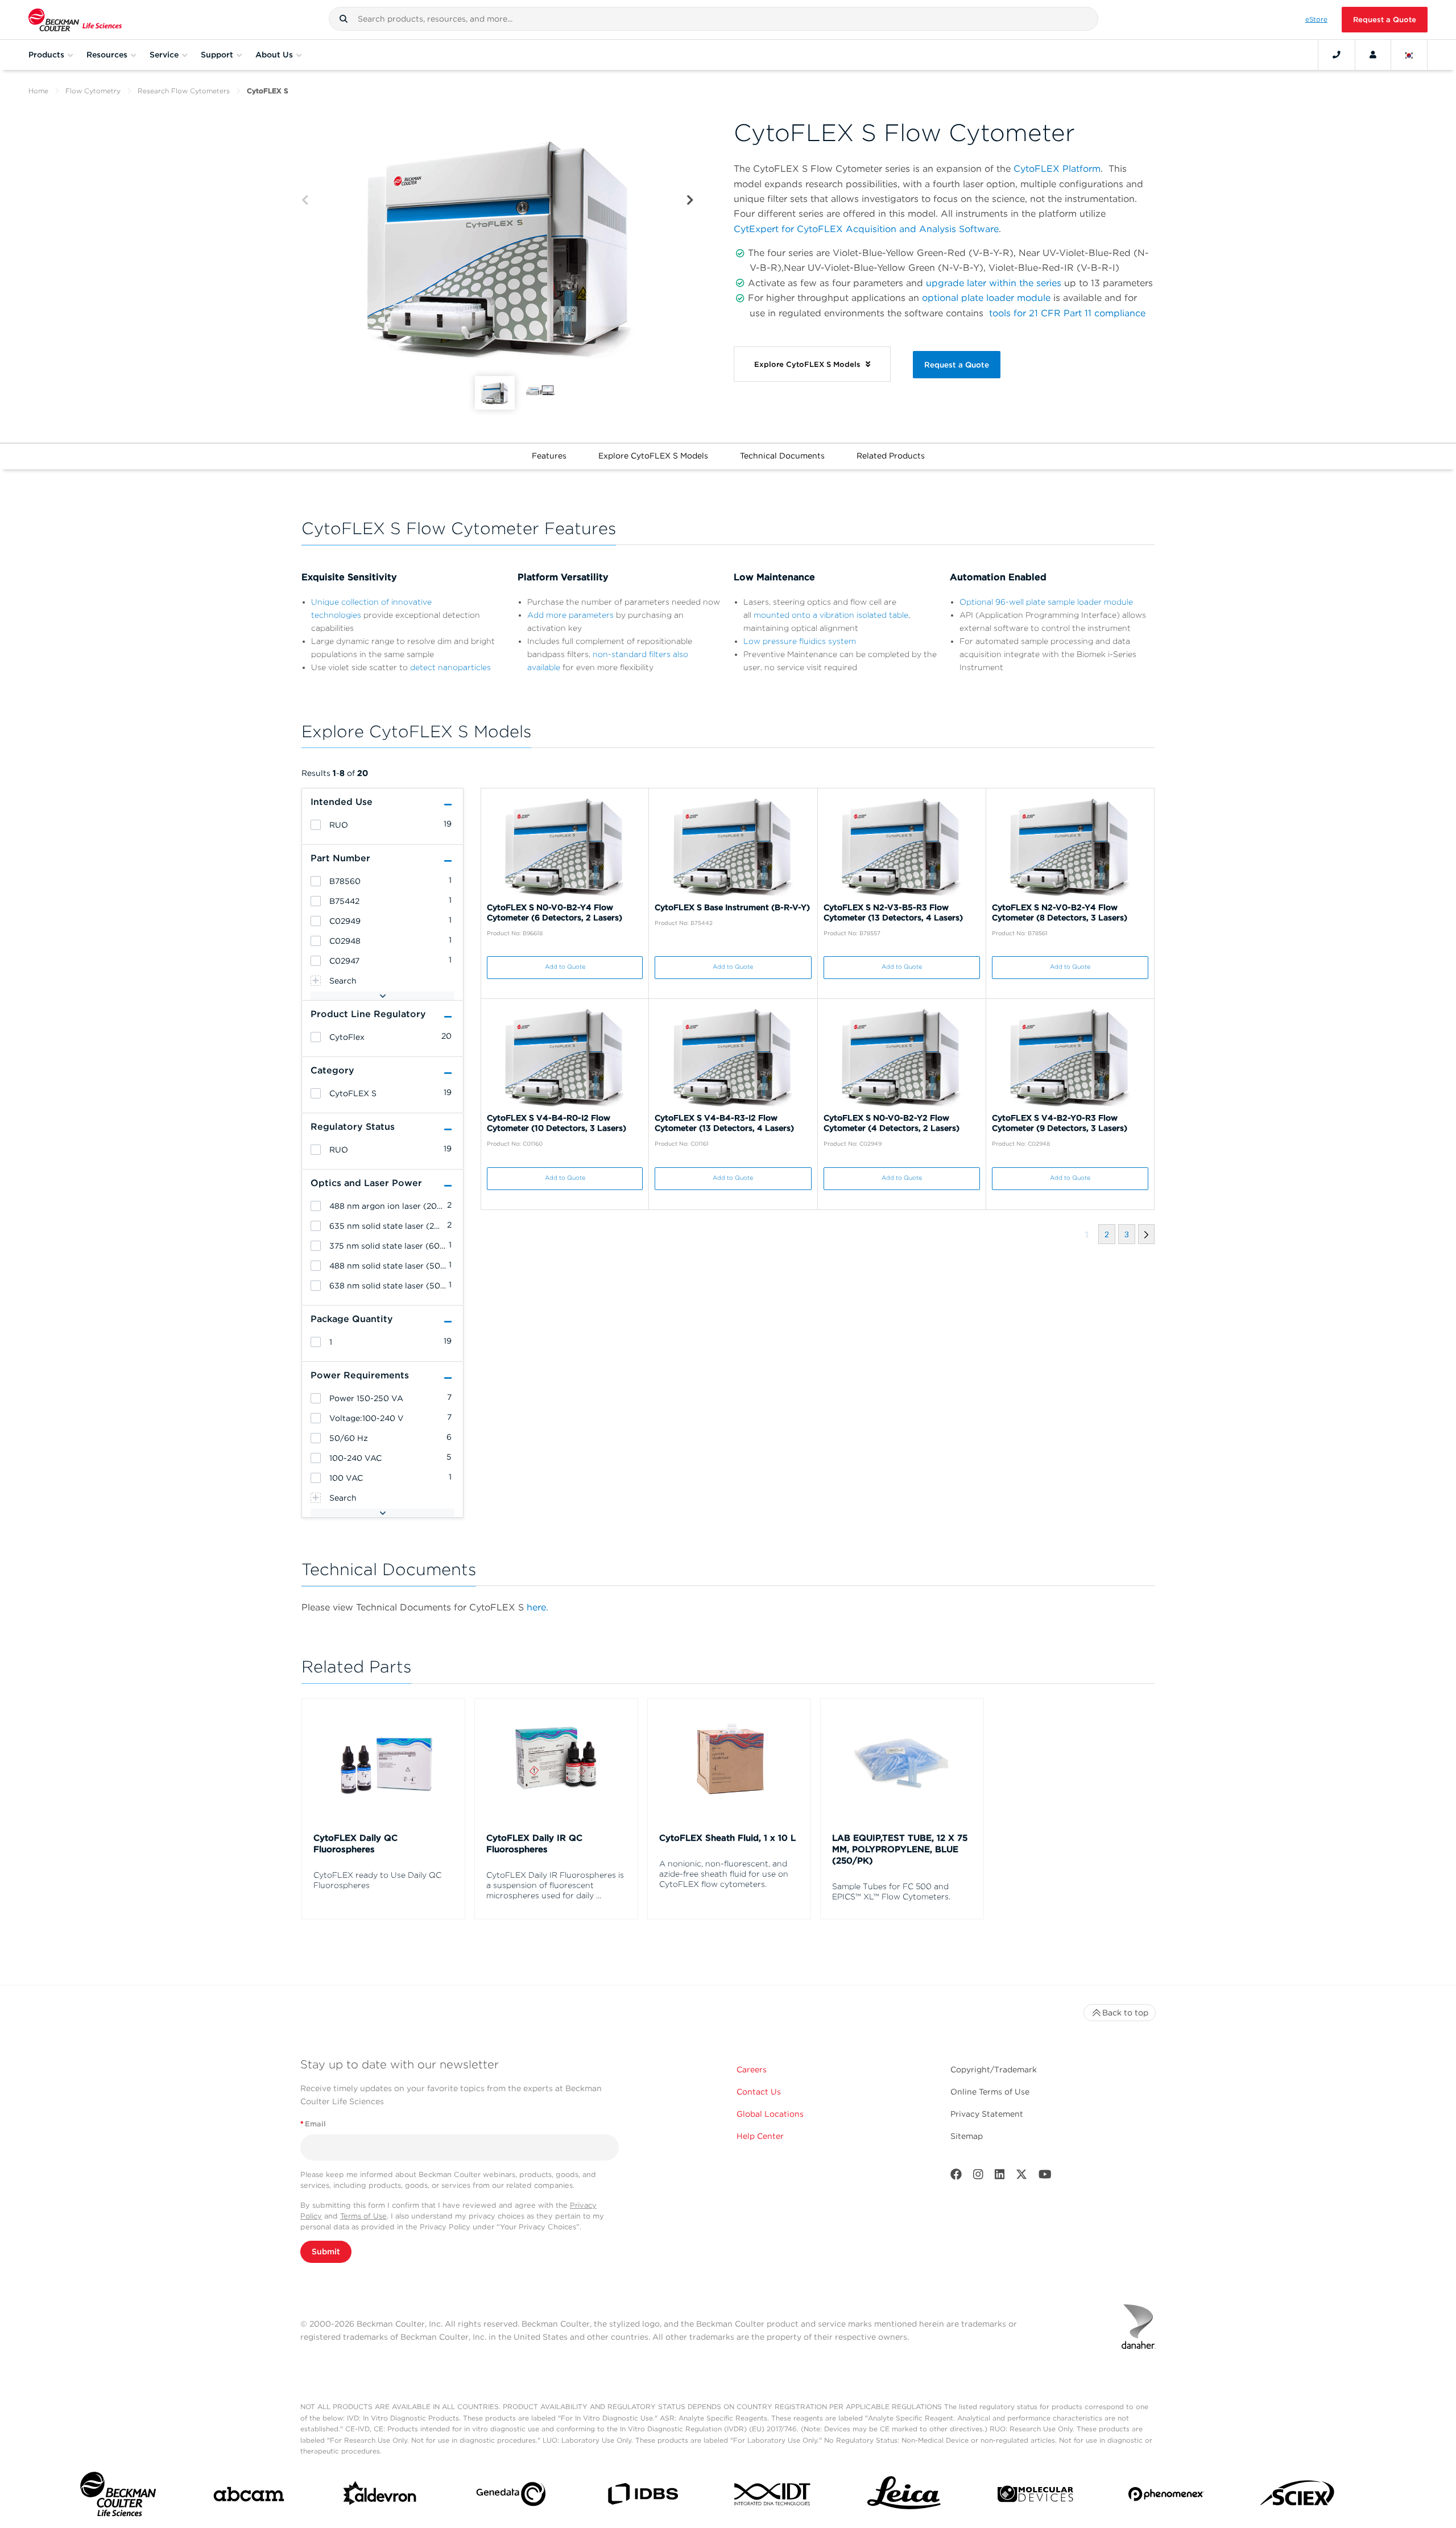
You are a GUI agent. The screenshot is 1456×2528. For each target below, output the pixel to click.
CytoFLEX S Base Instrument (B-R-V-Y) (732, 907)
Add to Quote (565, 967)
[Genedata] (511, 2496)
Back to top (1125, 2013)
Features (549, 456)
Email (313, 2124)
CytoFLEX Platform (1057, 169)
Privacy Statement (987, 2114)
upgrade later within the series (994, 283)
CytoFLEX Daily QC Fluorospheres (355, 1844)
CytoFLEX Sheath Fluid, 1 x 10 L (727, 1838)
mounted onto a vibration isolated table (831, 615)
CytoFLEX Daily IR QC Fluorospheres (534, 1844)
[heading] (316, 825)
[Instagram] (978, 2177)
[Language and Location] (1409, 55)
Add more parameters (570, 615)
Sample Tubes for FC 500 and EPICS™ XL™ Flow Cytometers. (891, 1891)
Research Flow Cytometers (184, 91)
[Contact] (1337, 55)
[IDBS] (642, 2496)
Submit (326, 2252)
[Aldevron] (380, 2496)
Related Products (891, 456)
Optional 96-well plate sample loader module (1046, 602)
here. (537, 1607)
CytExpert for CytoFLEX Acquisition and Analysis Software (866, 229)
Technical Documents (782, 456)
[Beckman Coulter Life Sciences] (75, 20)
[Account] (1373, 55)
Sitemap (967, 2136)
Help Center (760, 2136)
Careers (752, 2070)
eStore (1316, 19)
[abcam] (249, 2496)
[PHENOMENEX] (1166, 2496)
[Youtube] (1045, 2177)
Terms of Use (363, 2216)
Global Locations (770, 2114)
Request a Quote (1385, 20)
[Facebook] (956, 2177)
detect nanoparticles (450, 667)
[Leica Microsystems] (904, 2496)
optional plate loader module (986, 298)
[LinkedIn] (1000, 2177)
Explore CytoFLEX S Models (653, 456)
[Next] (690, 201)
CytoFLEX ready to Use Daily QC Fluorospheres (377, 1880)
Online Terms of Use (990, 2092)
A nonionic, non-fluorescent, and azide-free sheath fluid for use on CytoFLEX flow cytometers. (724, 1874)
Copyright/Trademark (994, 2070)
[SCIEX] (1298, 2496)
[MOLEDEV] (1035, 2496)
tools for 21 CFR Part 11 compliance (1067, 313)
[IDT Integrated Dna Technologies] (773, 2496)
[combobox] (713, 19)
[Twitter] (1021, 2177)
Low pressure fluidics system (800, 641)
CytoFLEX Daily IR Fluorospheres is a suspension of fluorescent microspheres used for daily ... (555, 1885)
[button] (344, 19)
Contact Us (759, 2092)
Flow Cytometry (93, 91)
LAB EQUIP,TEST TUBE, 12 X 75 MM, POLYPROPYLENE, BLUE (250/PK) (900, 1849)
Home (38, 91)
